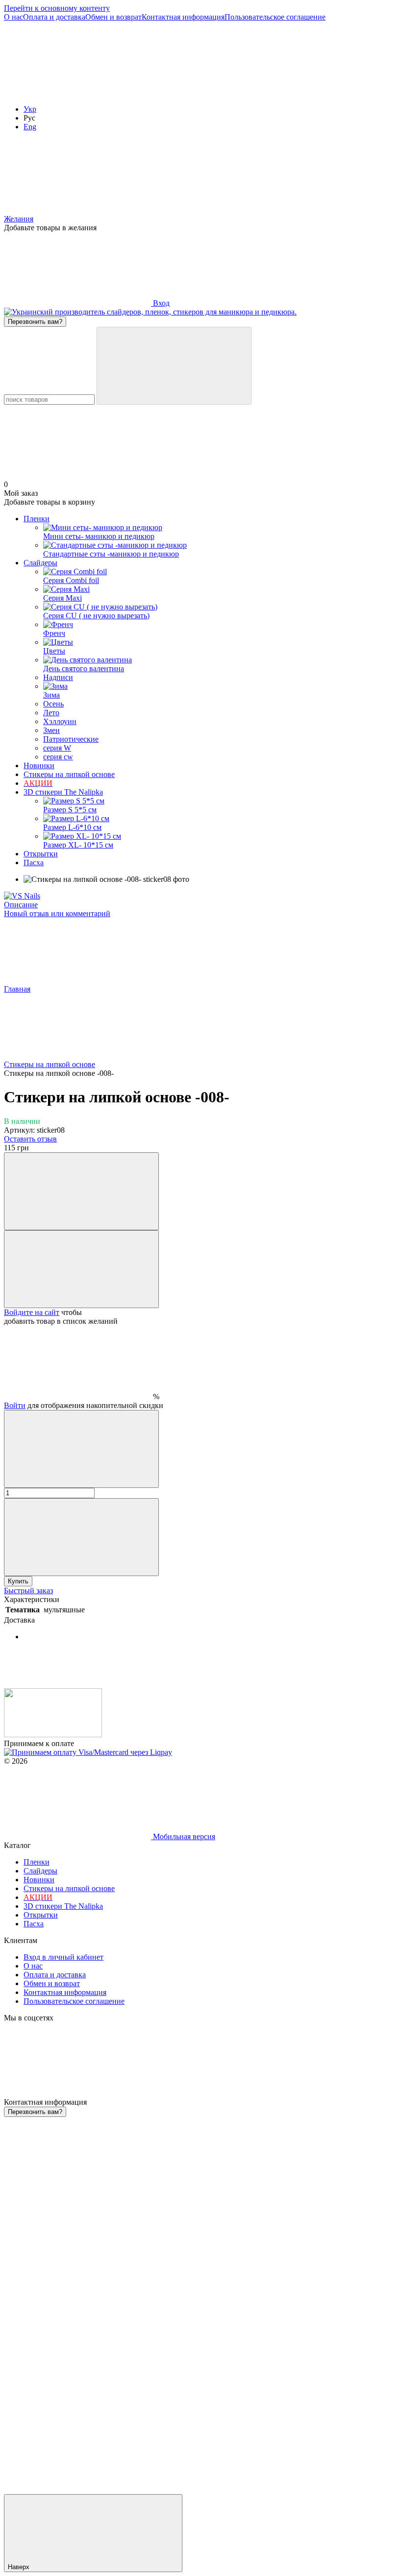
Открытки (41, 854)
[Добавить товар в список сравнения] (81, 1191)
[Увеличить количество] (81, 1537)
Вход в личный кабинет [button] (63, 1957)
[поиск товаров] (174, 366)
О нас (13, 17)
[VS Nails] (22, 896)
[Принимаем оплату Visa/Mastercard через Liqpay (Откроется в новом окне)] (88, 1752)
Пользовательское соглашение (275, 17)
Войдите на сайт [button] (32, 1312)
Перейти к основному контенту (57, 8)
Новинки (39, 766)
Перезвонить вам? (35, 322)
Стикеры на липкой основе (69, 774)
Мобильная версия (183, 1836)
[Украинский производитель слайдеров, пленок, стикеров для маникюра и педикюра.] (53, 1735)
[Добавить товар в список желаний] (81, 1269)
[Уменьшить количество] (81, 1449)
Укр (30, 109)
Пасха (34, 863)
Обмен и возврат (113, 17)
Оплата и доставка (54, 17)
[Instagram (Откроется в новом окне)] (77, 92)
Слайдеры (40, 563)
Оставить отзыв (30, 1139)
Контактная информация (183, 17)
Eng (30, 127)
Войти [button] (15, 1405)
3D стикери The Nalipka (63, 792)
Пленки (37, 519)
